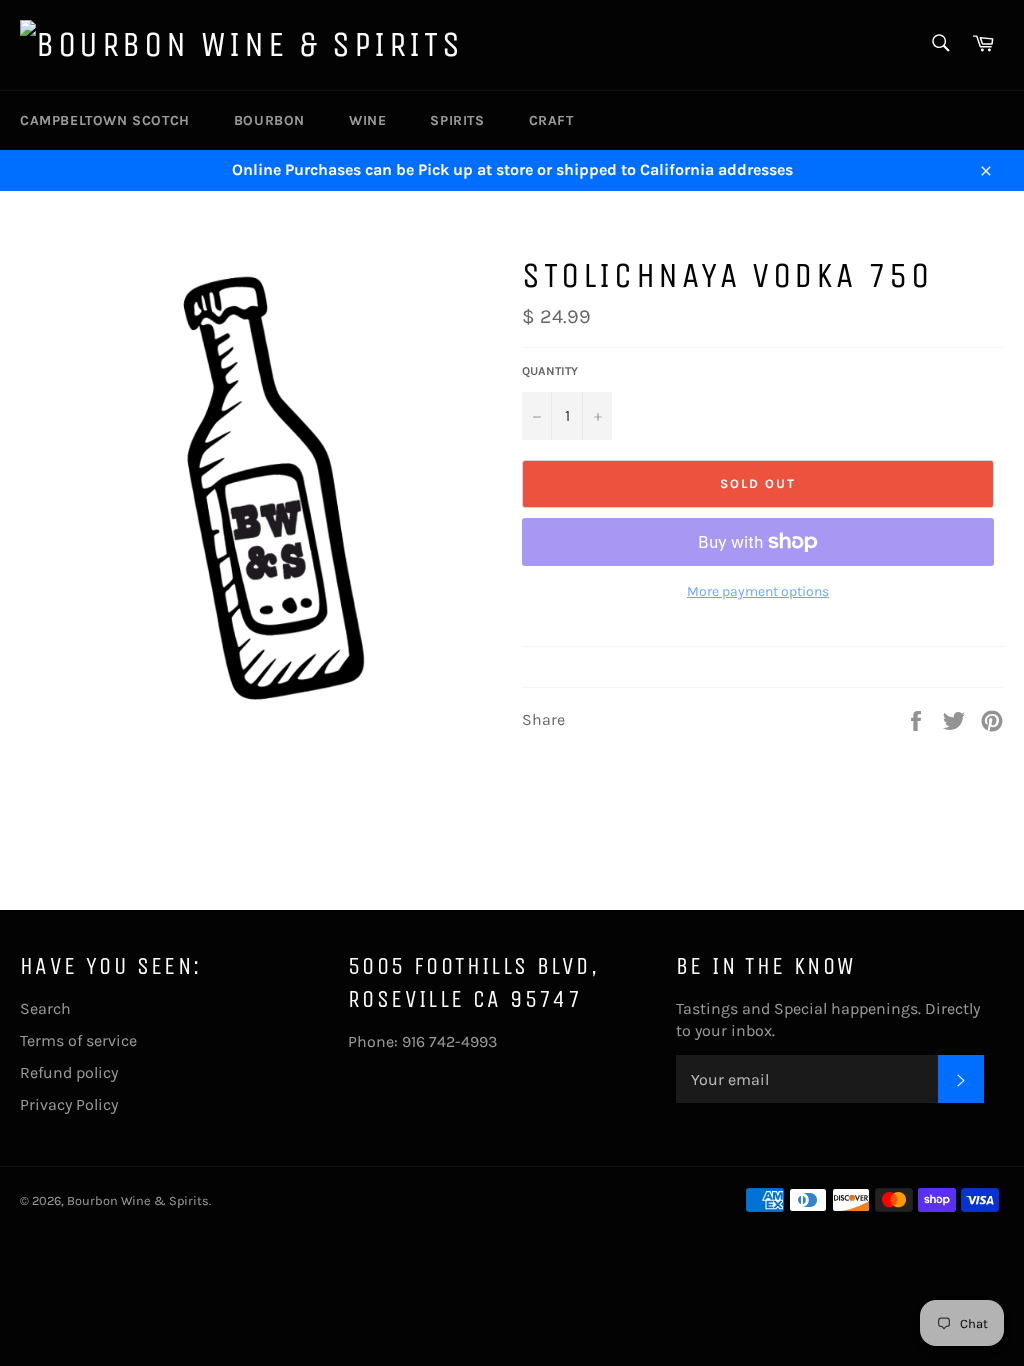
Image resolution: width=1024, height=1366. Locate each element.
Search (45, 1008)
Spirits (457, 120)
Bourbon (269, 120)
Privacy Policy (69, 1104)
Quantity (550, 371)
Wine (367, 120)
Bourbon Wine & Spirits (138, 1200)
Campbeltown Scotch (105, 120)
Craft (551, 120)
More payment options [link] (758, 591)
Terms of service (78, 1040)
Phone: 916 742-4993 (422, 1041)
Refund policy (69, 1072)
